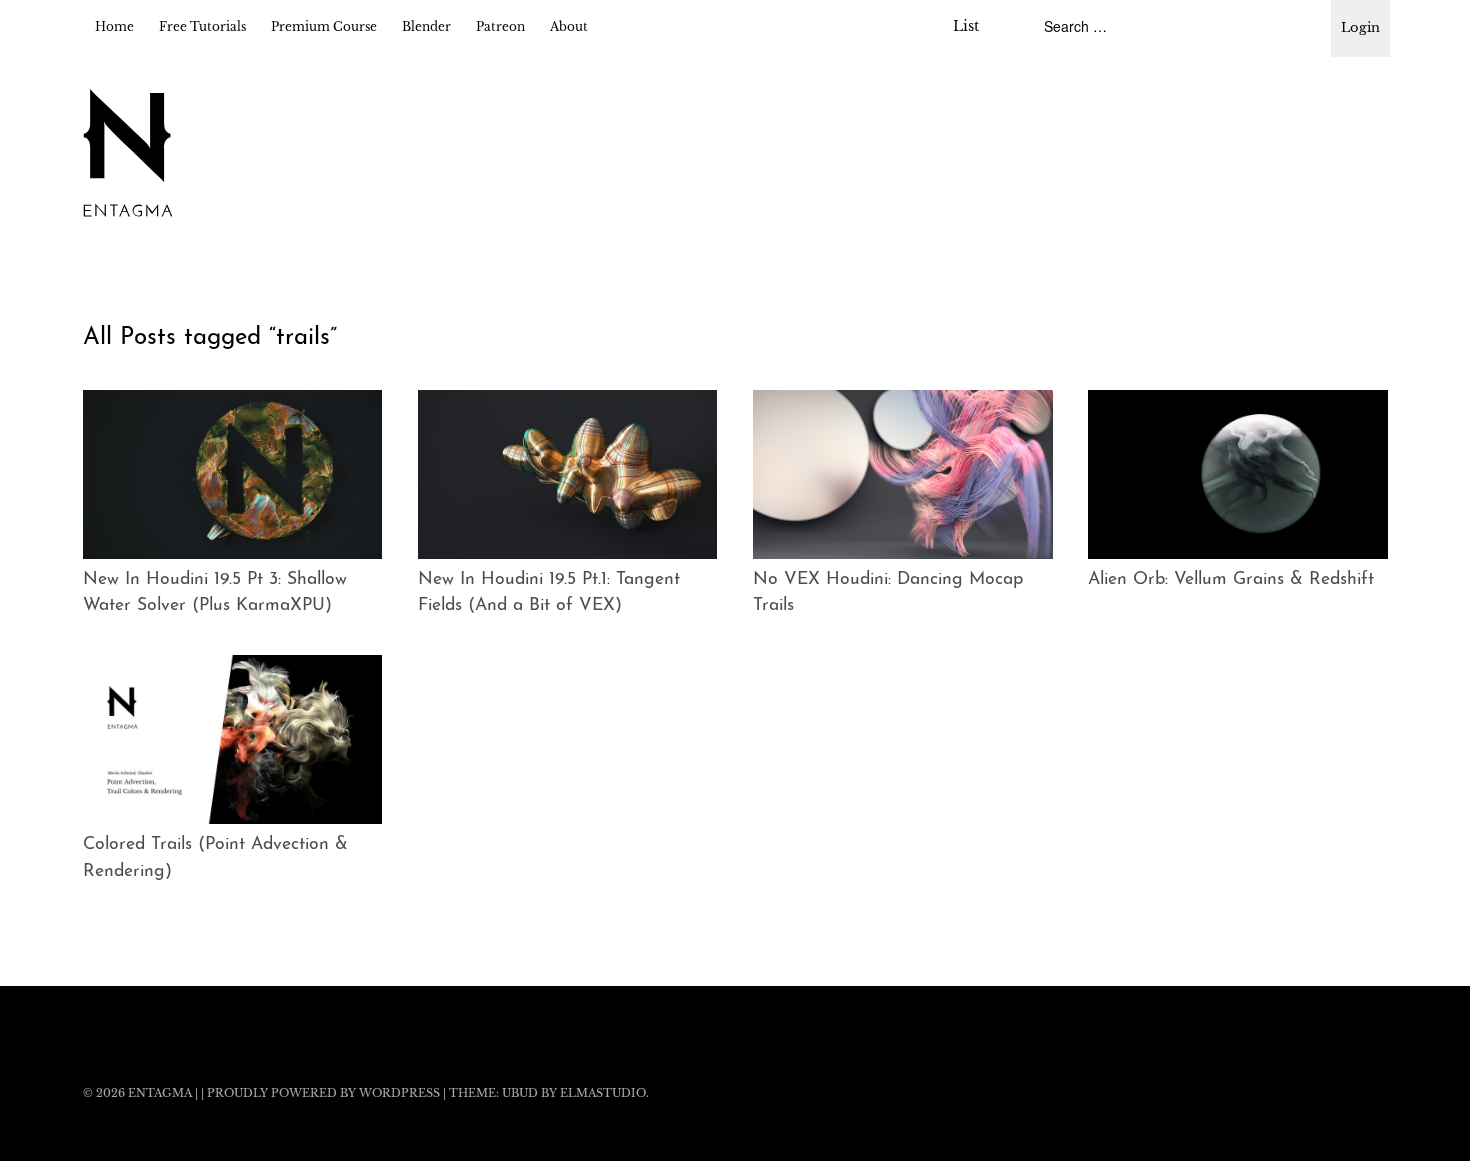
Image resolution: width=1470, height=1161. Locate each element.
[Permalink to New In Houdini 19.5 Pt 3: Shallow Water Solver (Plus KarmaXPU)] (233, 474)
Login (1360, 27)
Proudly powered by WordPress (323, 1093)
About (569, 26)
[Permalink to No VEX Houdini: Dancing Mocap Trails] (903, 474)
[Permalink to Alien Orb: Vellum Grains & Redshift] (1238, 474)
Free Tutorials (202, 26)
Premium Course (324, 26)
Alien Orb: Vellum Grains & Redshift (1231, 579)
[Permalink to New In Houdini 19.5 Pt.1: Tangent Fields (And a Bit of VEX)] (568, 474)
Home (114, 26)
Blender (426, 26)
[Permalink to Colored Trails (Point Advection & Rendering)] (233, 739)
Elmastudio (603, 1093)
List (966, 26)
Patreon (500, 26)
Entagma (160, 1093)
